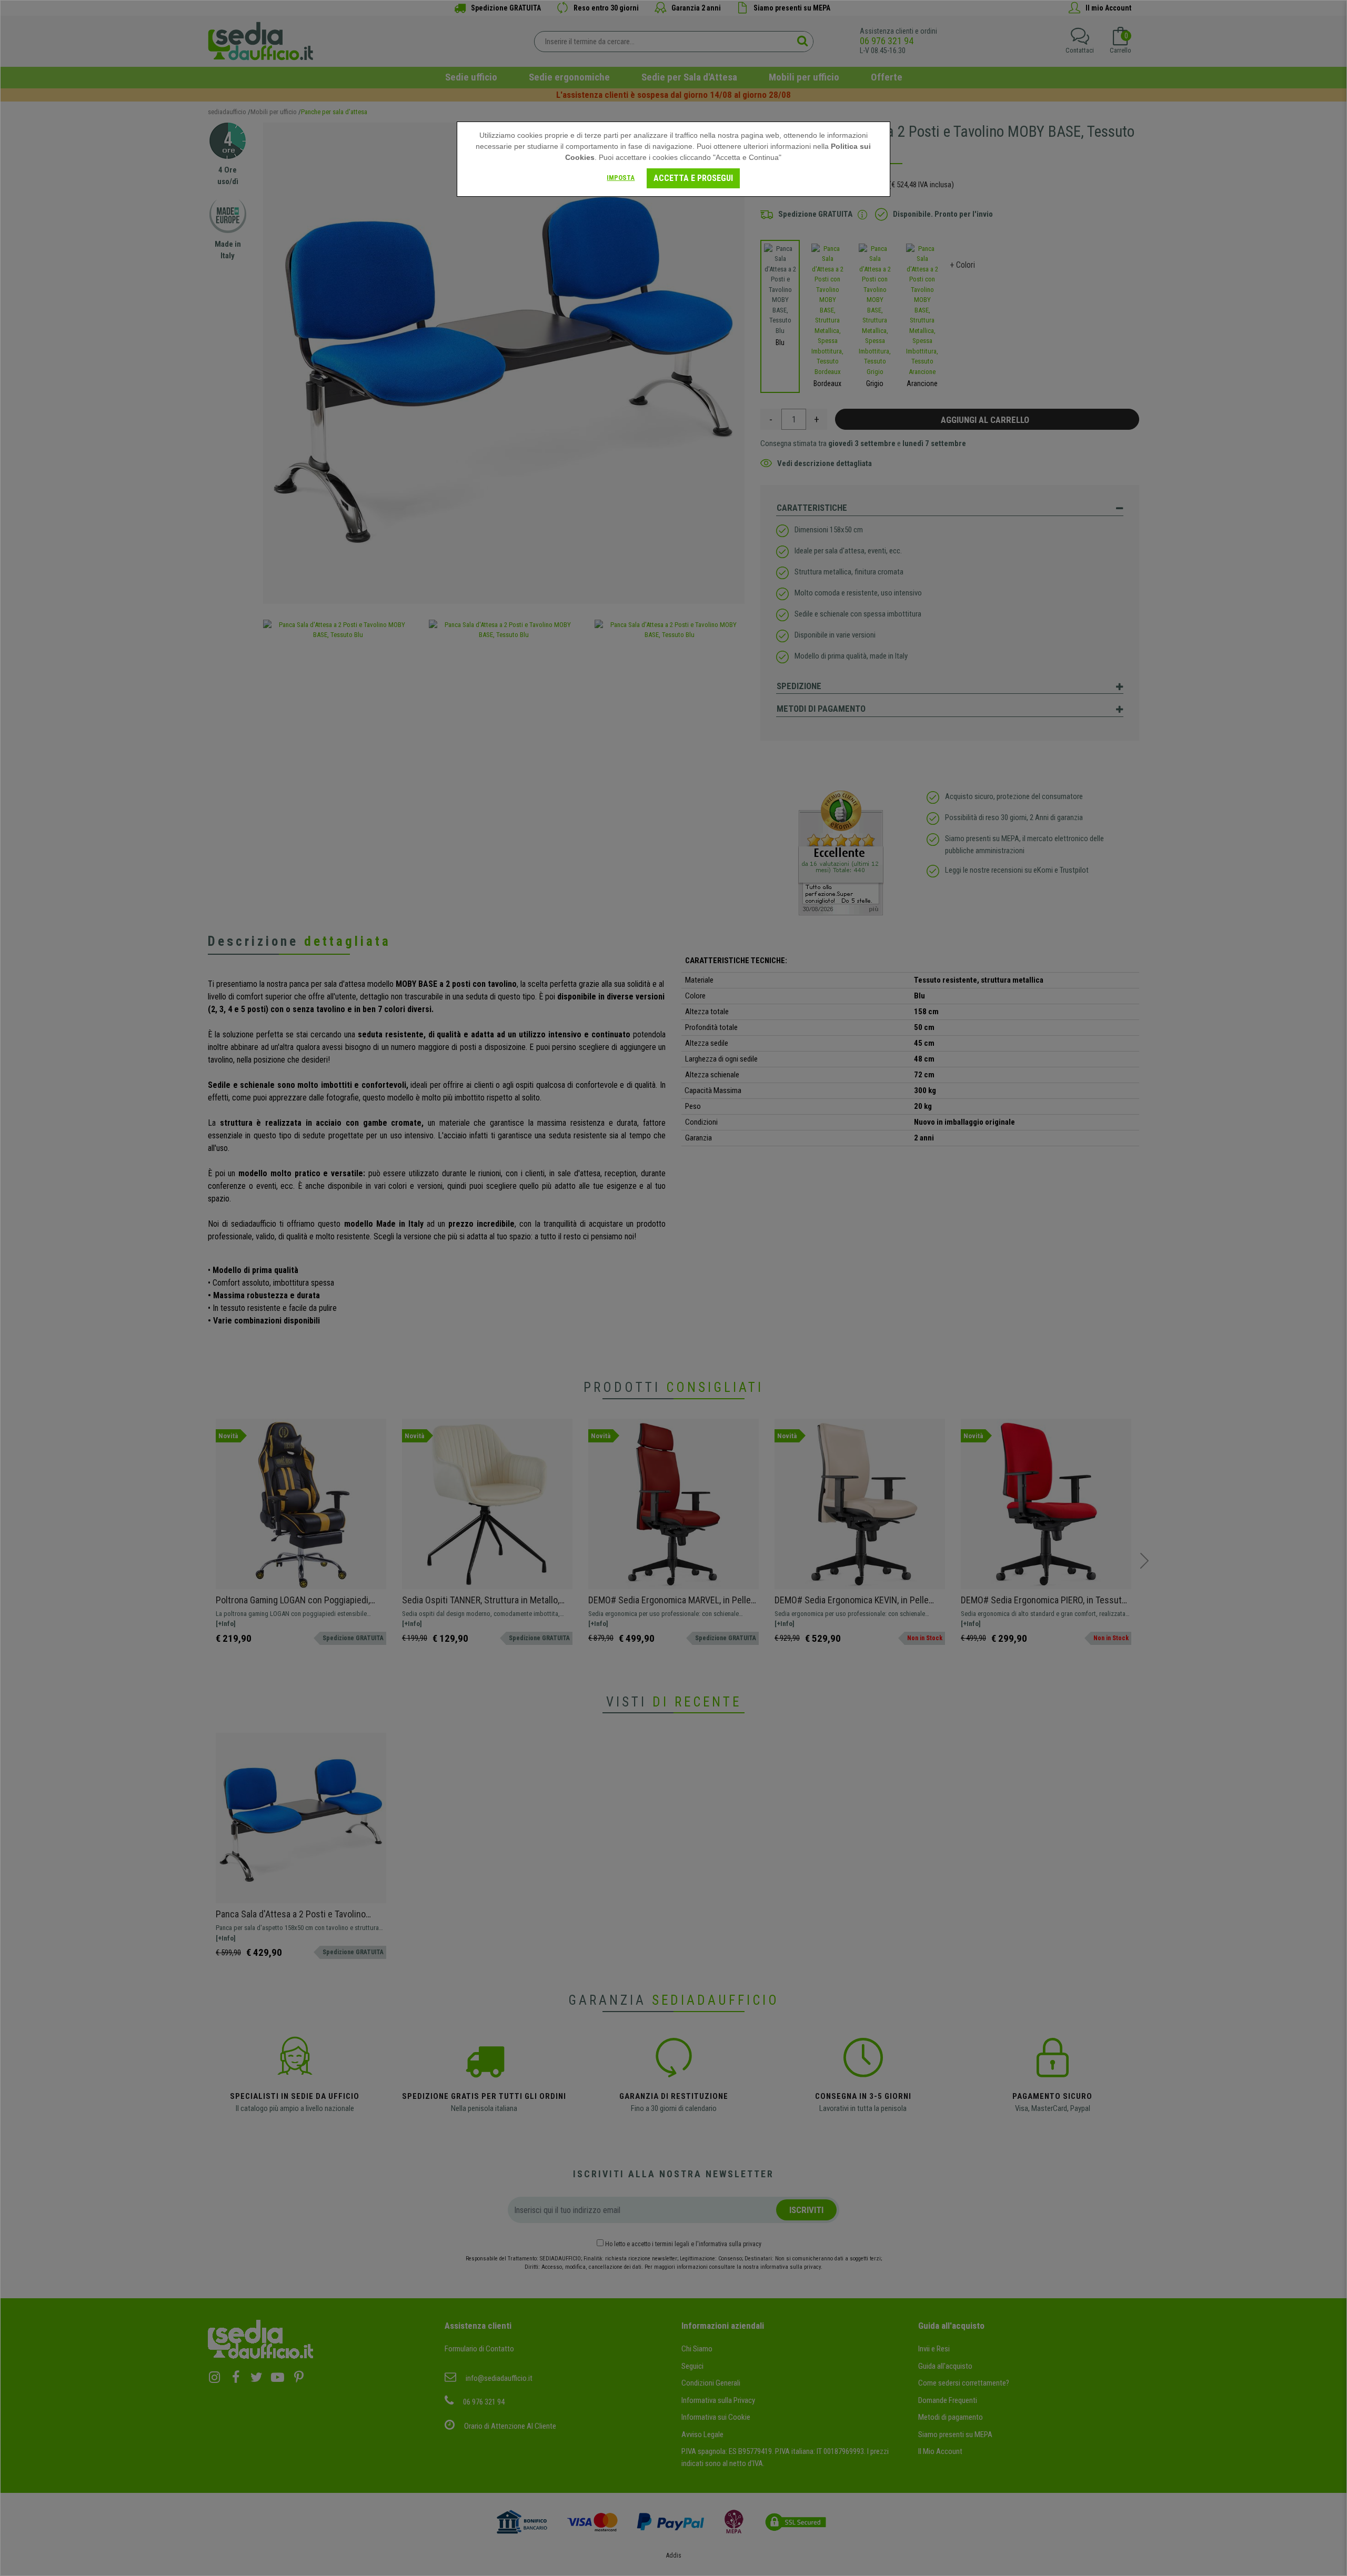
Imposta (621, 178)
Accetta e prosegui (693, 178)
